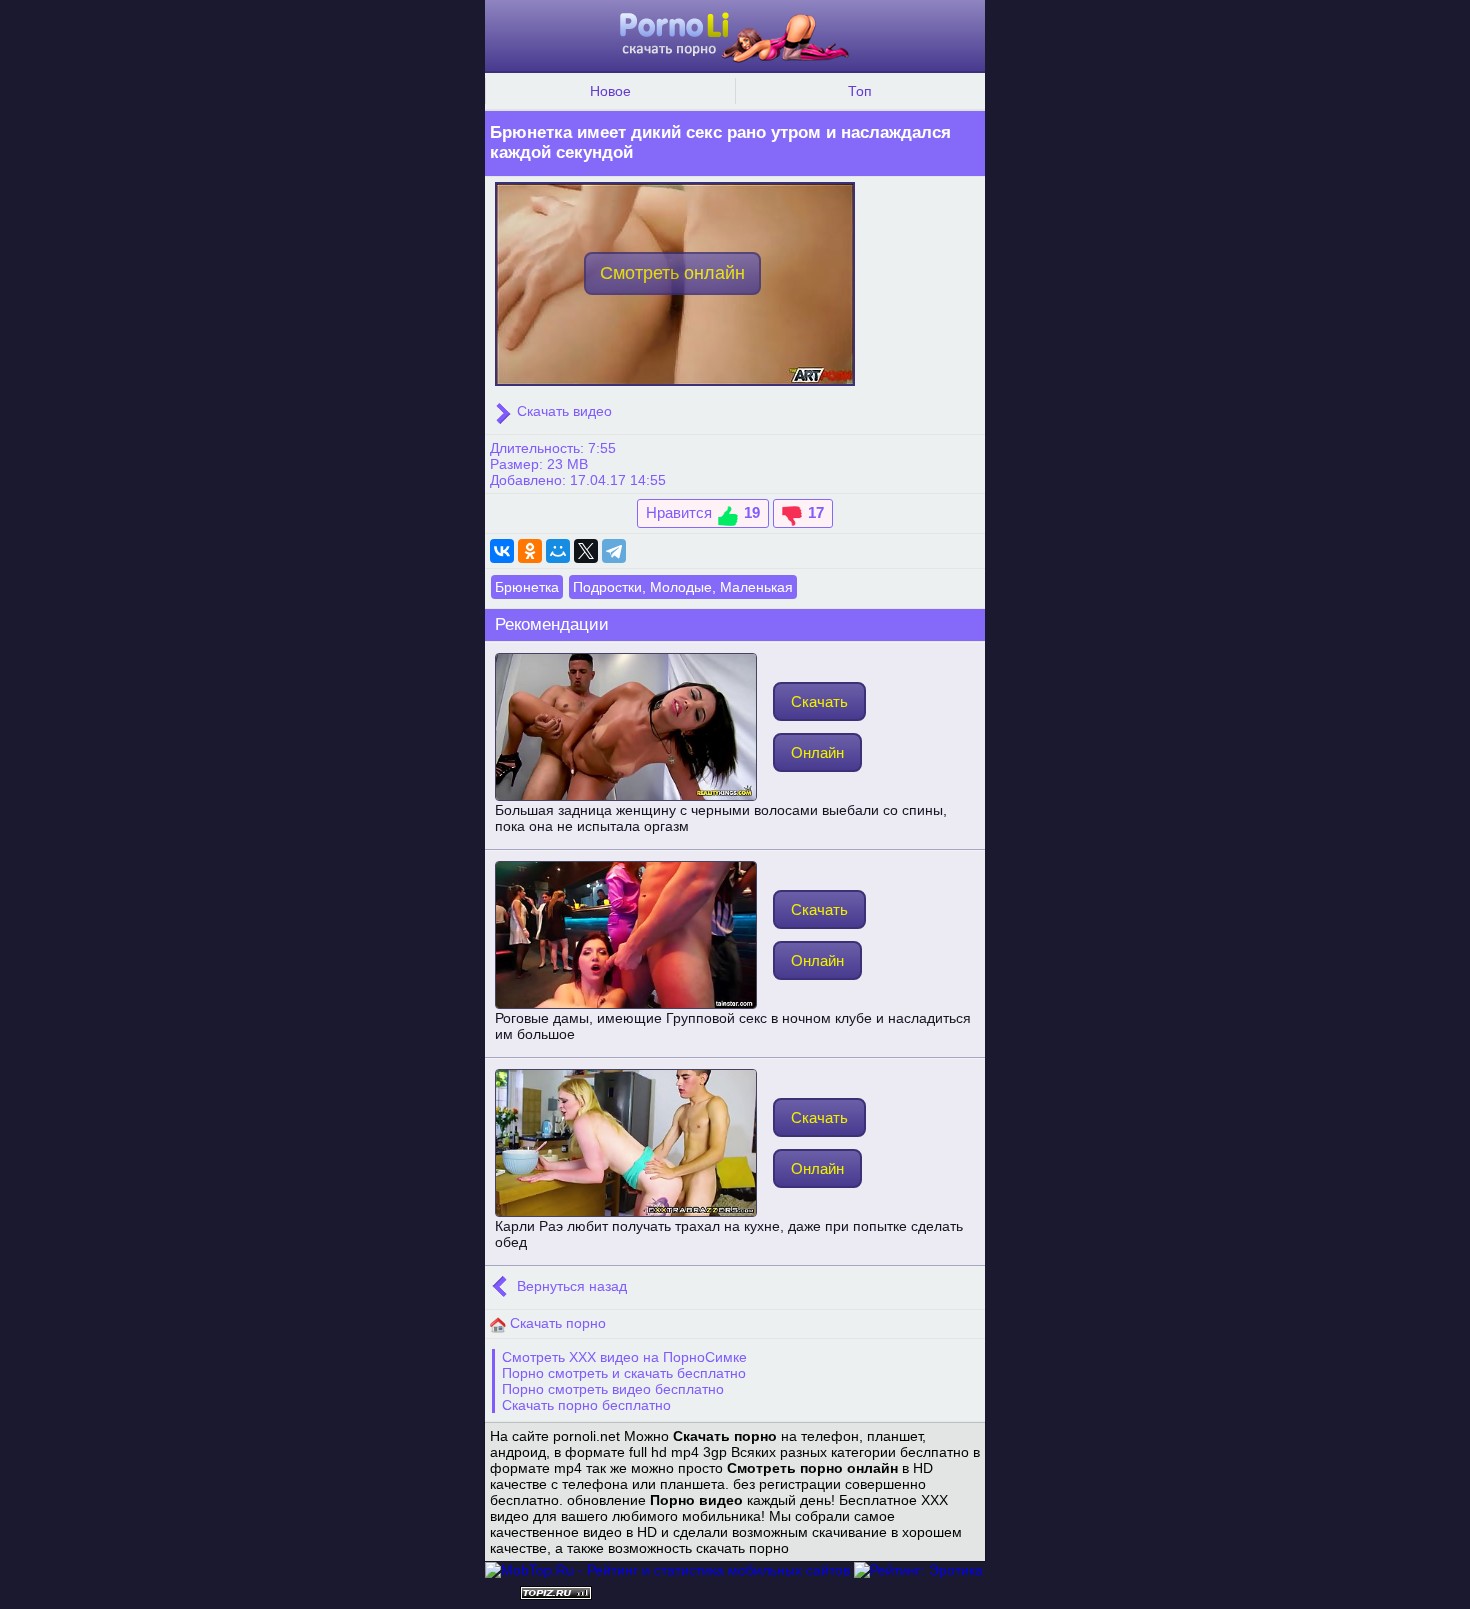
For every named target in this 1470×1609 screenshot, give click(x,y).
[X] (586, 551)
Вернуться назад (570, 1286)
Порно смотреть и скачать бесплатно (624, 1373)
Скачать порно (556, 1323)
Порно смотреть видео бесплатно (613, 1389)
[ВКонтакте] (502, 551)
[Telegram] (614, 551)
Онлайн (817, 752)
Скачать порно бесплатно (586, 1405)
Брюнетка (527, 587)
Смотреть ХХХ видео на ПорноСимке (624, 1357)
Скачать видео (562, 411)
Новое (610, 91)
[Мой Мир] (558, 551)
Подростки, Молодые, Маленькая (683, 587)
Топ (860, 91)
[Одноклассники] (530, 551)
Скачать (819, 701)
